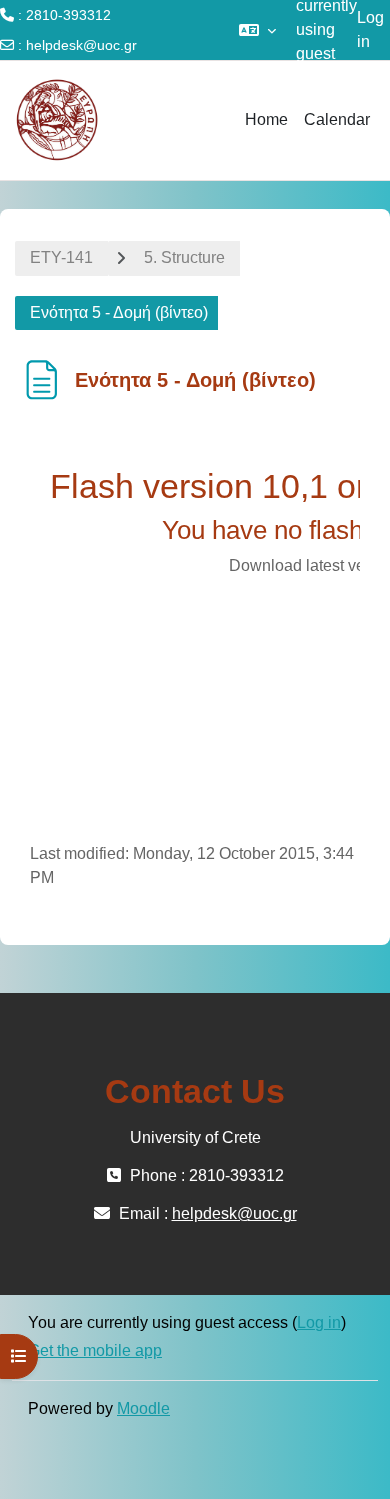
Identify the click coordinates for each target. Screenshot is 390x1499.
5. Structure (184, 257)
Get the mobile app (95, 1350)
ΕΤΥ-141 (61, 257)
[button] (257, 30)
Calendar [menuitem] (337, 119)
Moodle (143, 1408)
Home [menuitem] (266, 119)
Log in (370, 29)
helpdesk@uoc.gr (81, 45)
